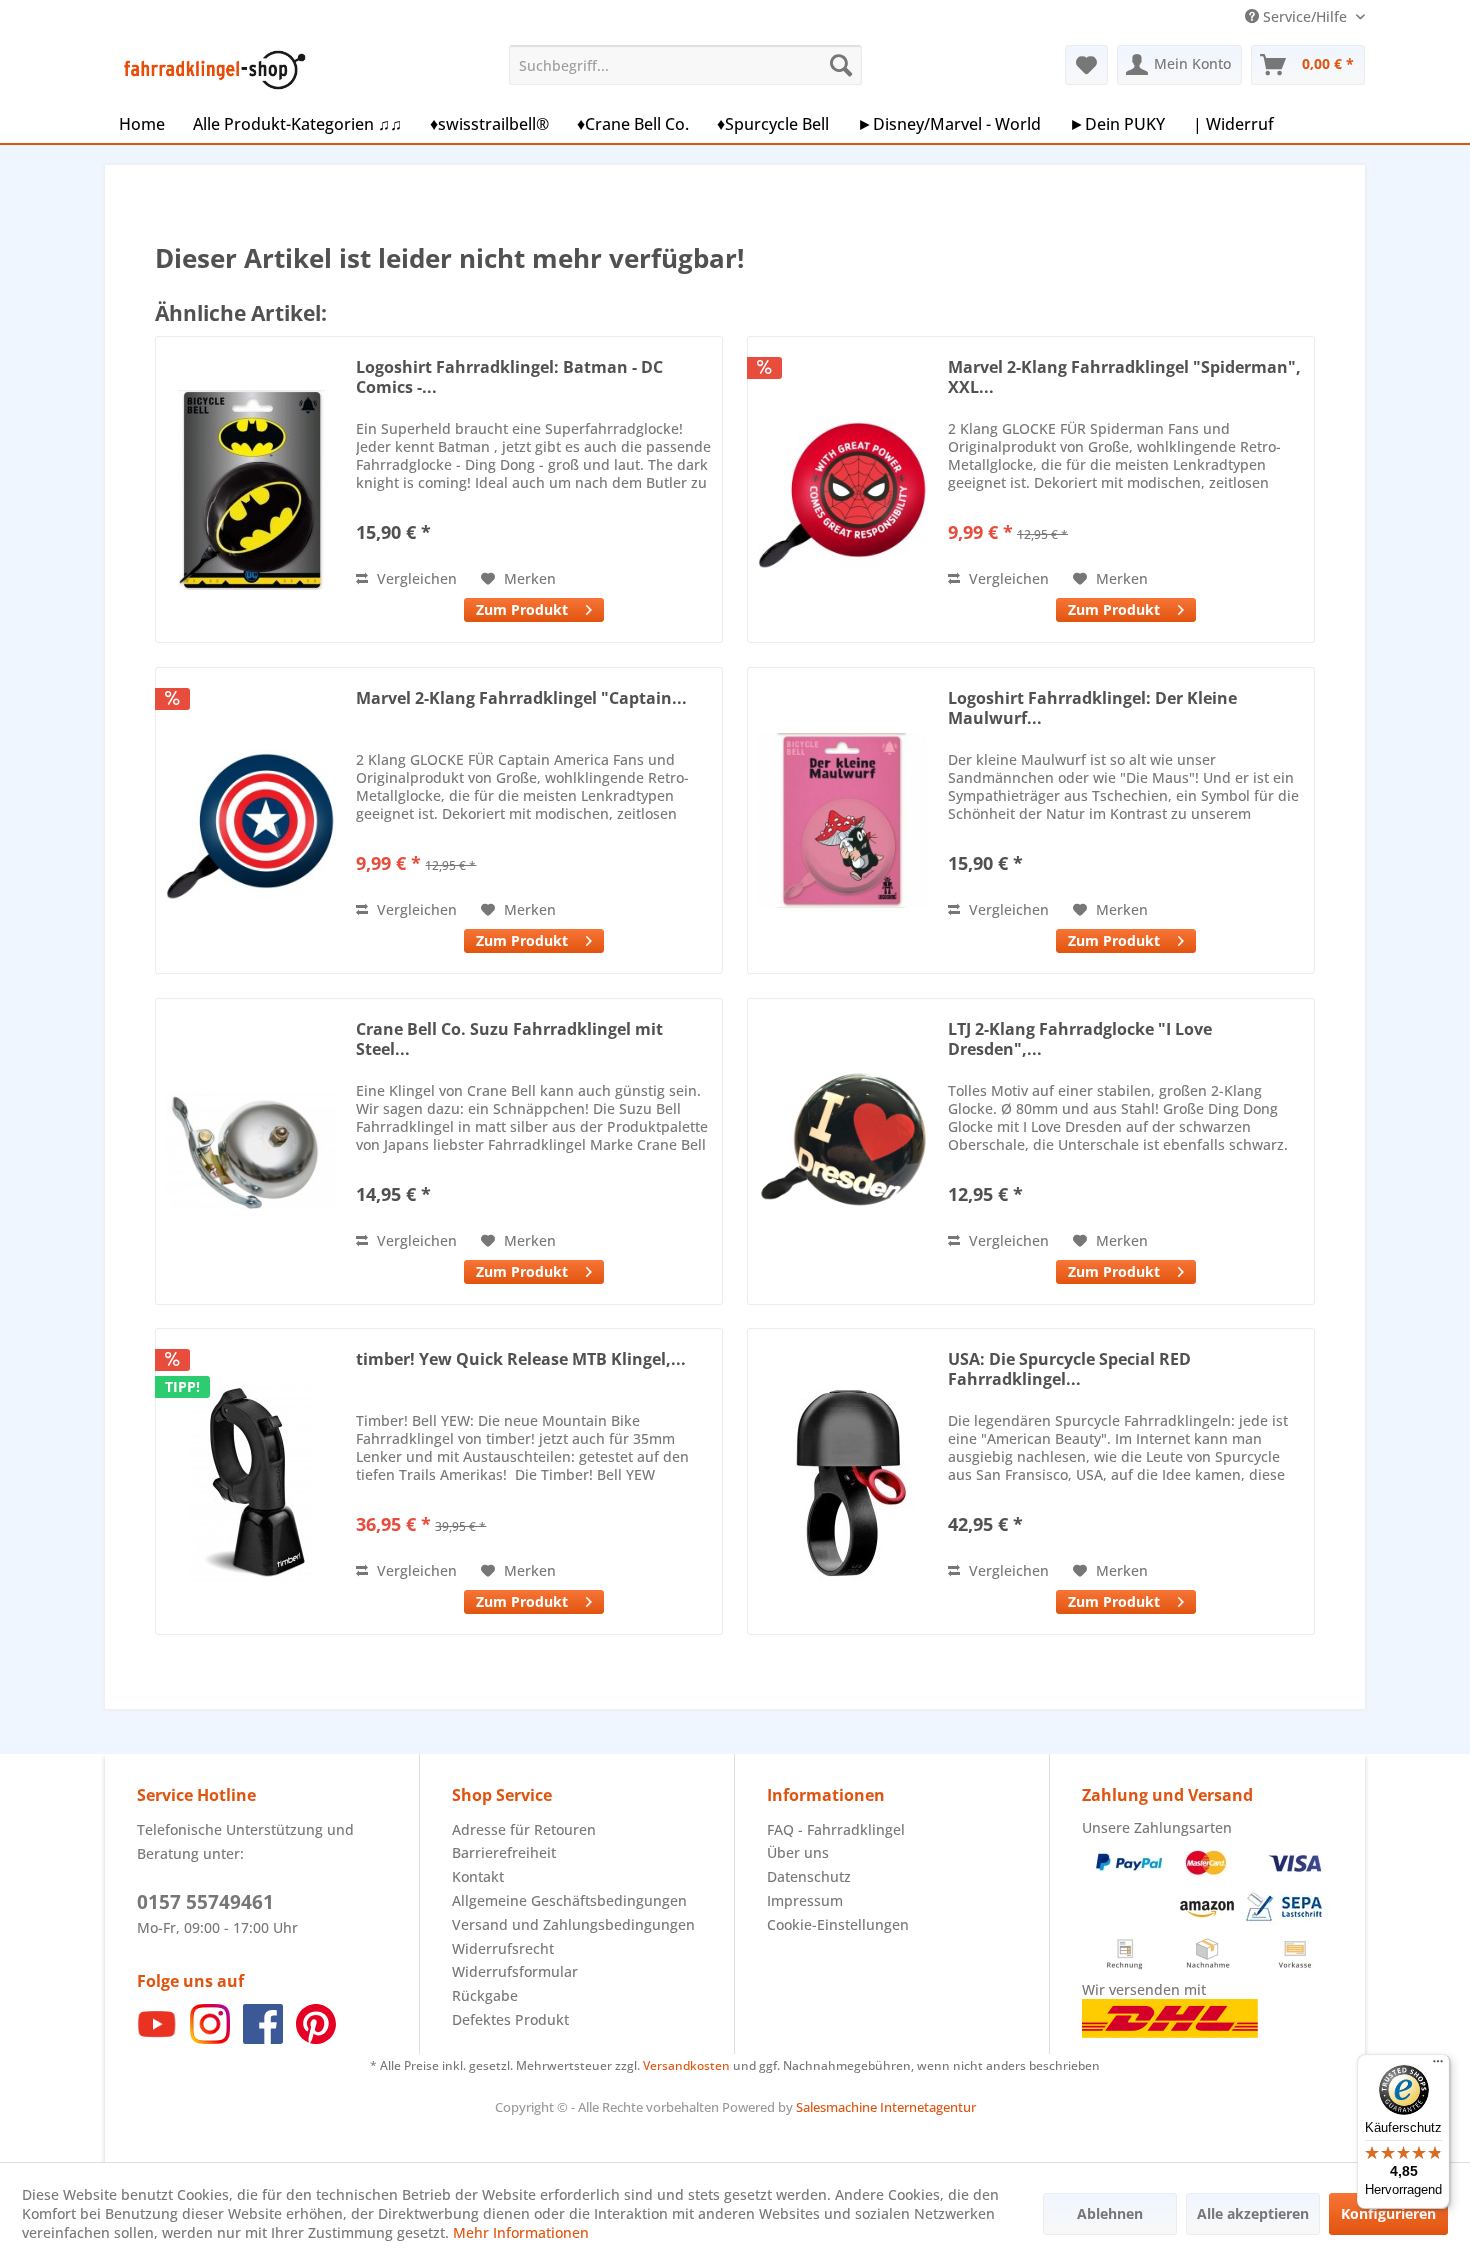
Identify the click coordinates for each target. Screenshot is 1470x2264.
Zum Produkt (522, 609)
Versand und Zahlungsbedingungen (573, 1924)
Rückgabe (485, 1995)
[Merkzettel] (1086, 65)
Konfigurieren (1388, 2213)
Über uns (798, 1852)
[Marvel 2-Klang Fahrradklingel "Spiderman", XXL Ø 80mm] (843, 489)
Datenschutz (809, 1876)
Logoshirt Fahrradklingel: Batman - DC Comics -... (509, 377)
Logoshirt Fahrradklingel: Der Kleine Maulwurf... (1092, 708)
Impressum (805, 1900)
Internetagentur (928, 2107)
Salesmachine (836, 2107)
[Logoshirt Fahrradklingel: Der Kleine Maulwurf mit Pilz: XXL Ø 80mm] (843, 820)
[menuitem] (685, 65)
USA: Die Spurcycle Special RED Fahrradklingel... (1069, 1369)
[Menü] (1438, 2066)
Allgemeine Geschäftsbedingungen (569, 1900)
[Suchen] (841, 65)
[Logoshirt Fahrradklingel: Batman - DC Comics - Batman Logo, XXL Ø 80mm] (251, 489)
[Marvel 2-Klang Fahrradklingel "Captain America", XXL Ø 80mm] (251, 820)
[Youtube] (157, 2038)
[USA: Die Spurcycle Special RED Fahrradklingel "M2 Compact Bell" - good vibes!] (843, 1481)
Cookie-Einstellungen (838, 1924)
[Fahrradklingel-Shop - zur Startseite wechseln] (211, 70)
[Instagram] (210, 2038)
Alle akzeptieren (1253, 2213)
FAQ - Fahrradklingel (836, 1829)
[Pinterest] (316, 2038)
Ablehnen (1110, 2213)
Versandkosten (686, 2065)
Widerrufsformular (515, 1971)
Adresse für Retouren (524, 1829)
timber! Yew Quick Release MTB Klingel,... (521, 1359)
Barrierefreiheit (504, 1852)
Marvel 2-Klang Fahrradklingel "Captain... (521, 698)
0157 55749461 (205, 1902)
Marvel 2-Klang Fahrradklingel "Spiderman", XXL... (1124, 377)
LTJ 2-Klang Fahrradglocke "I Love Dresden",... (1080, 1039)
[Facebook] (263, 2038)
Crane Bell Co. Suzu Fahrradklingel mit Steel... (509, 1039)
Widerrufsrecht (503, 1948)
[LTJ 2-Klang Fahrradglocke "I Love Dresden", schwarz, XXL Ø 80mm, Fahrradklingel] (843, 1151)
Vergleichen (415, 578)
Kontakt (478, 1876)
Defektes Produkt (510, 2019)
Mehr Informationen (521, 2232)
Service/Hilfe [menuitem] (1305, 16)
